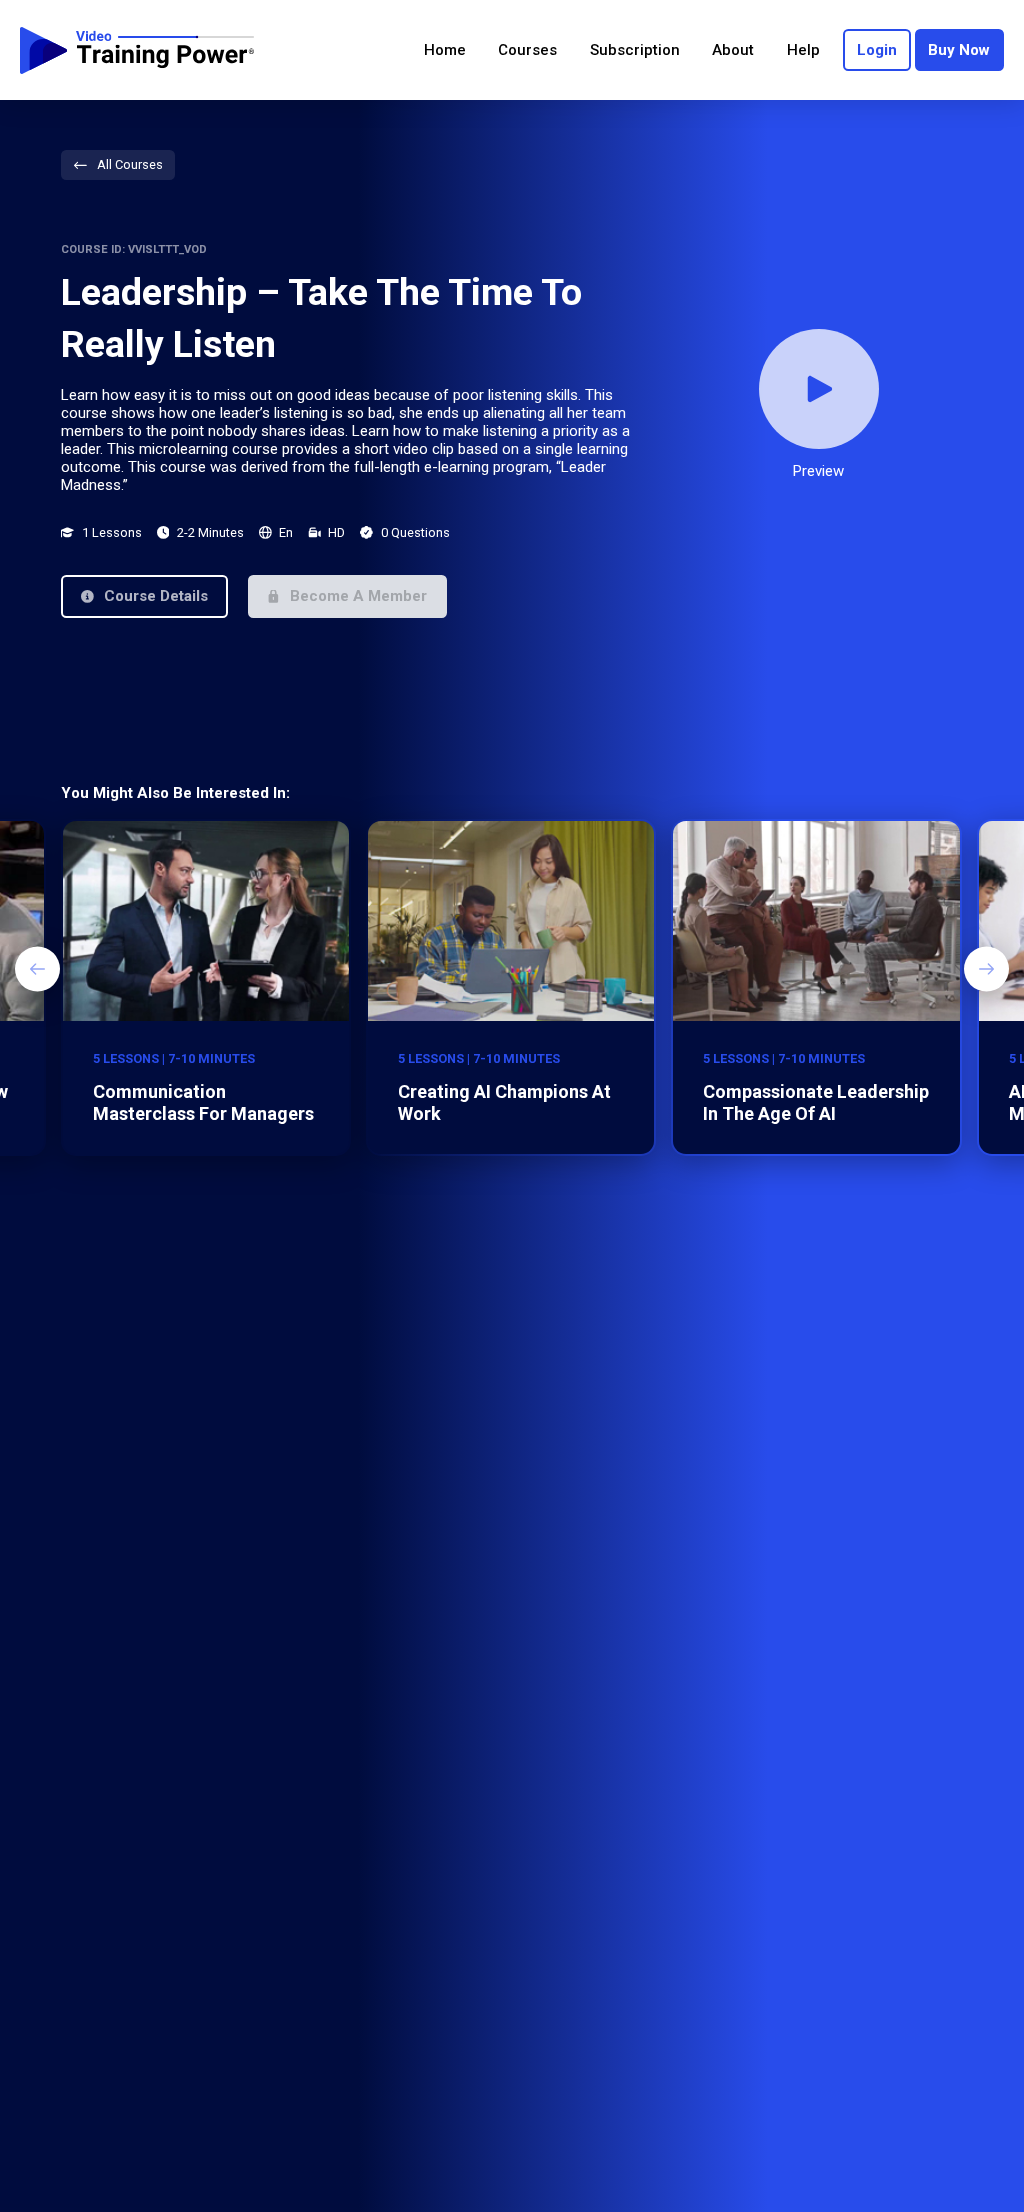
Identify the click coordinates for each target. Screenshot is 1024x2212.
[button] (144, 596)
